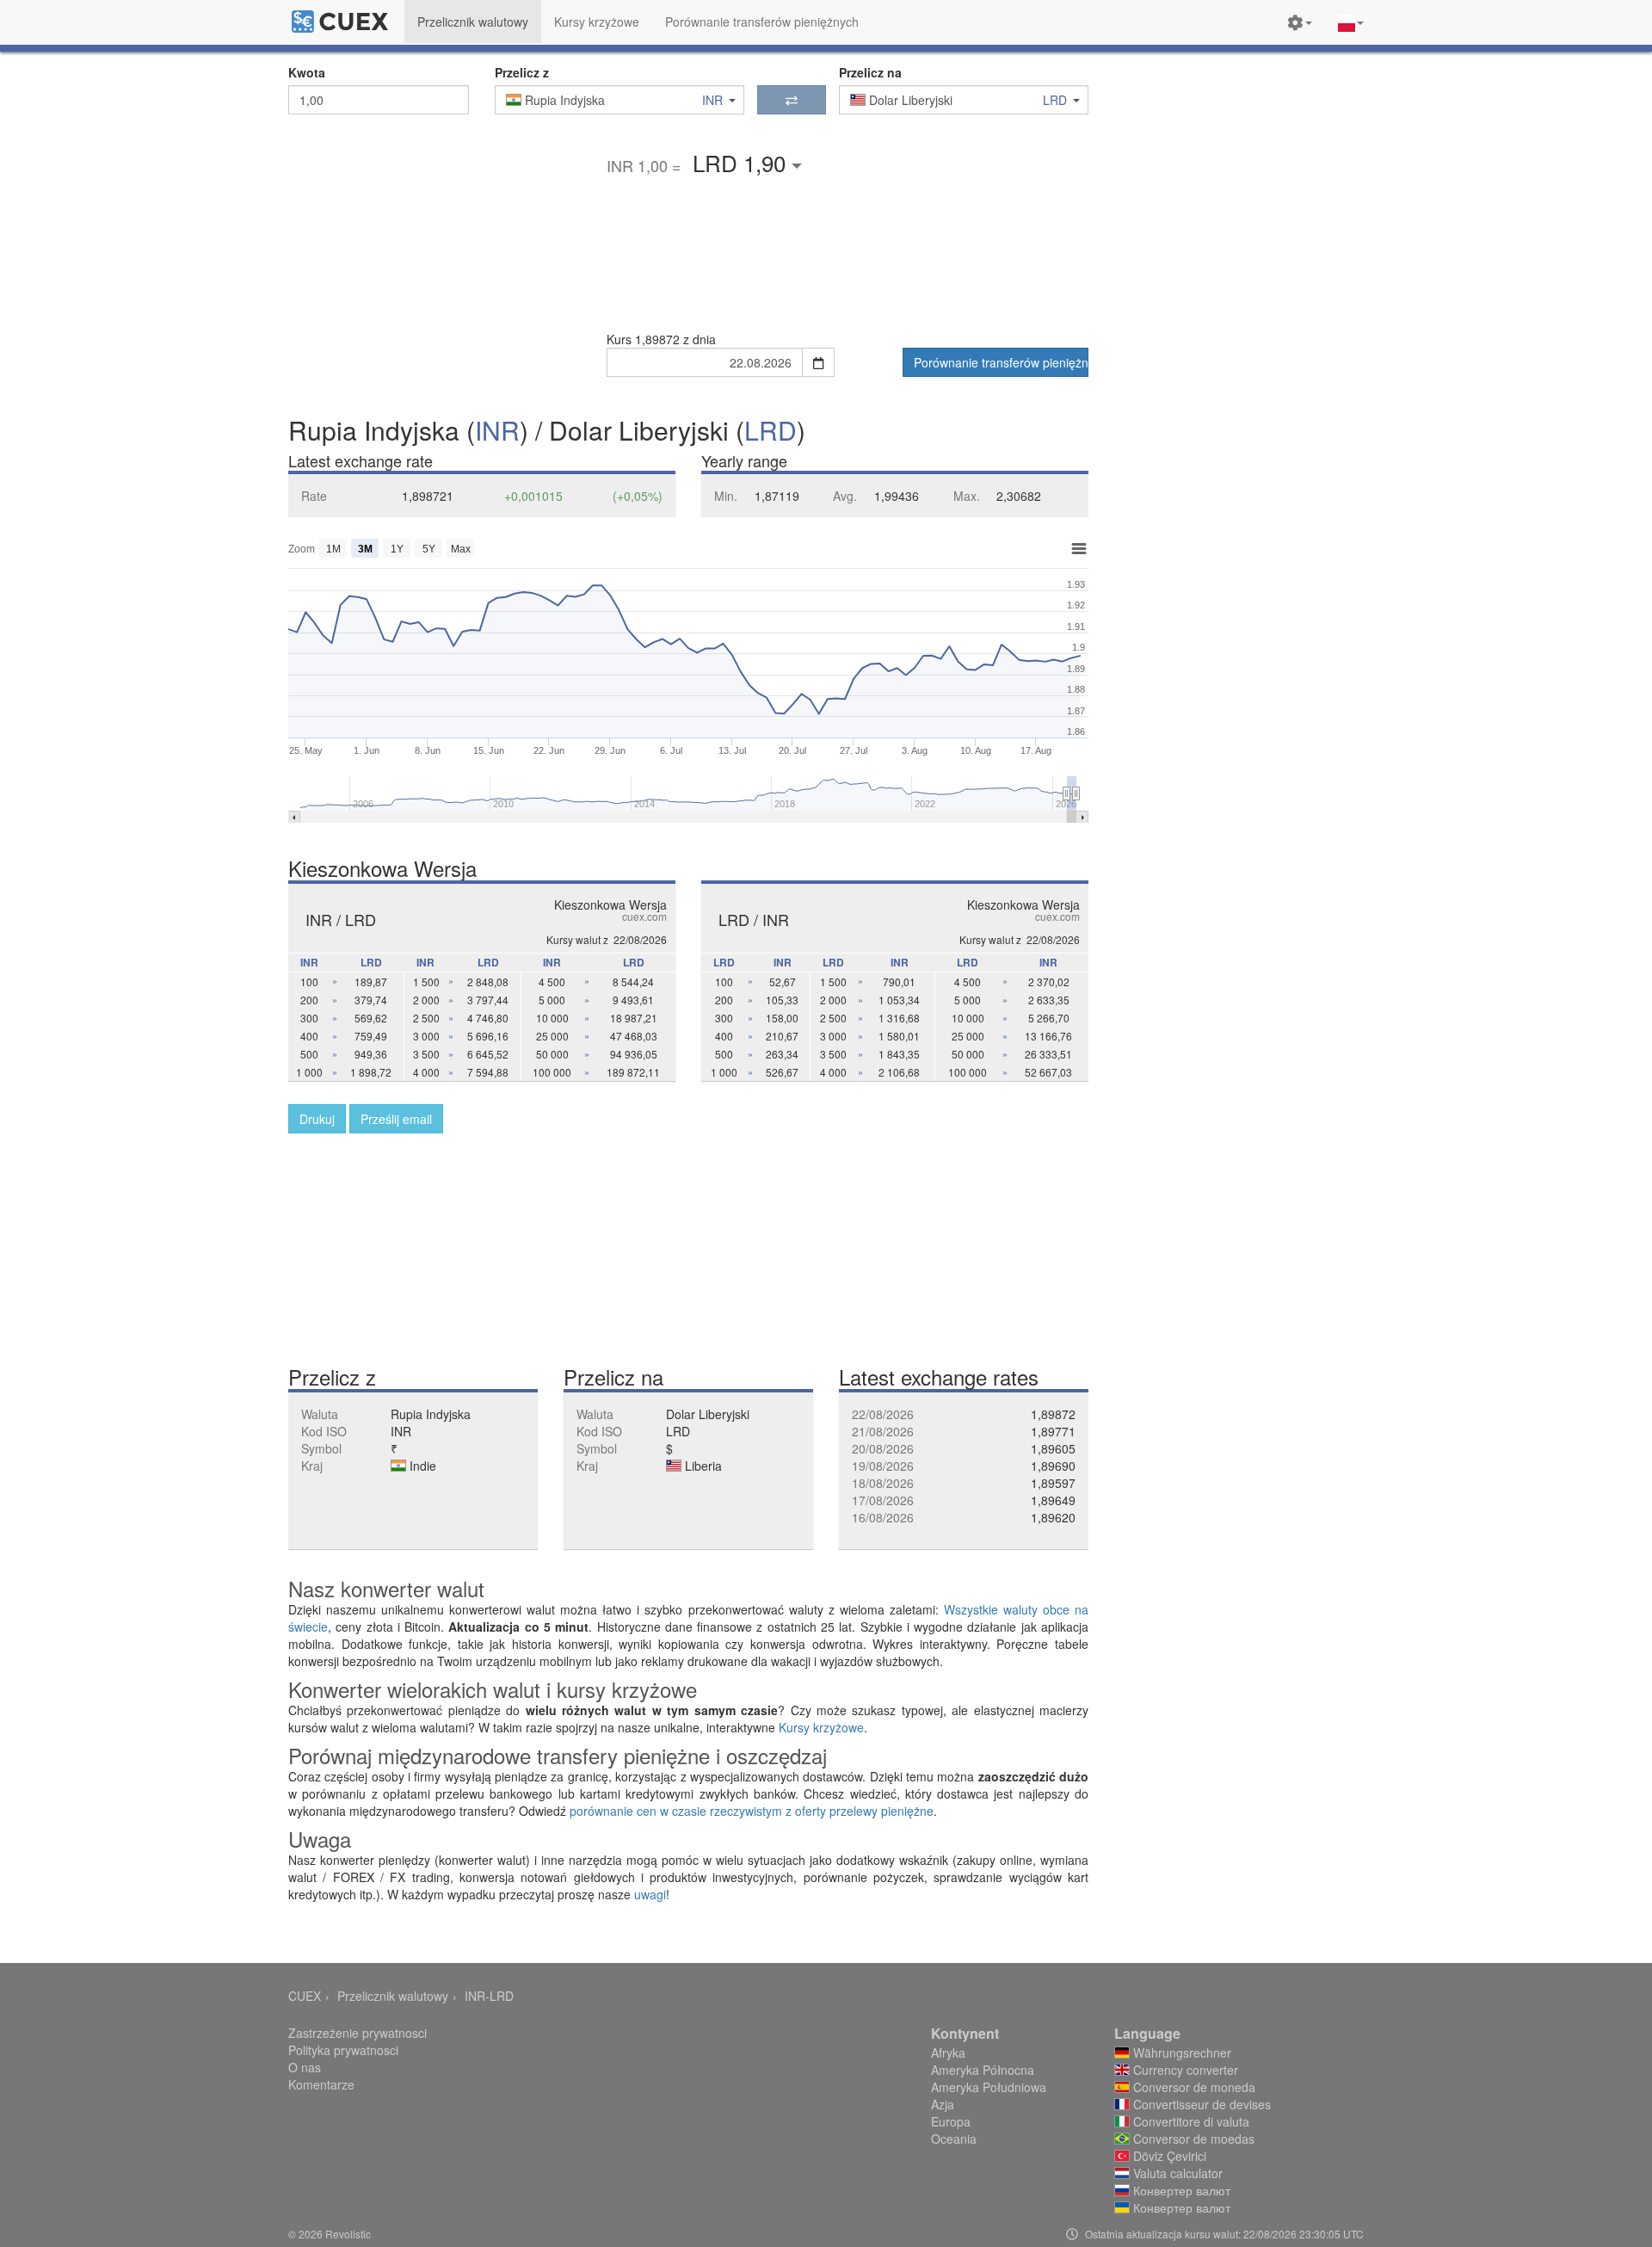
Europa (951, 2121)
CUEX (305, 1996)
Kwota (307, 72)
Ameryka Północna (983, 2070)
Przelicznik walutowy (393, 1996)
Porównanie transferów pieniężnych (1001, 362)
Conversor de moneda (1193, 2087)
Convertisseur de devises (1200, 2104)
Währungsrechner (1180, 2053)
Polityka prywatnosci (343, 2050)
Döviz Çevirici (1168, 2156)
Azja (943, 2104)
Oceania (954, 2139)
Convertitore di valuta (1190, 2121)
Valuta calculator (1176, 2173)
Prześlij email (396, 1119)
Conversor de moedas (1192, 2139)
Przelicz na (870, 72)
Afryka (948, 2053)
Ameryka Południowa (989, 2087)
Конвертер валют (1180, 2190)
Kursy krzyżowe (821, 1727)
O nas (305, 2067)
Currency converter (1184, 2070)
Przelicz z (522, 72)
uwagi (650, 1894)
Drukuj (317, 1119)
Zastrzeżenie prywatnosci (358, 2033)
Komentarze (321, 2084)
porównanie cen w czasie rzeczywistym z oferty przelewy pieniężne (752, 1811)
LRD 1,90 (742, 162)
